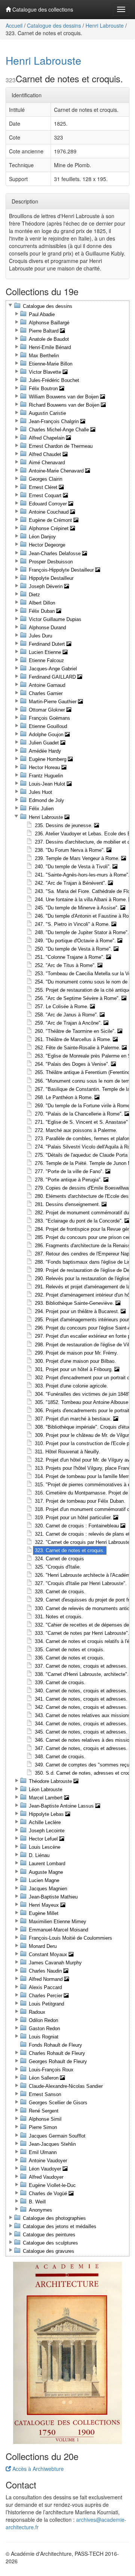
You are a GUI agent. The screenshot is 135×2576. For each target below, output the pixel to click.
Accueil (14, 25)
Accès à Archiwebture (37, 2469)
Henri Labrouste (105, 25)
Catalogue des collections (42, 9)
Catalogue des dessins (54, 25)
